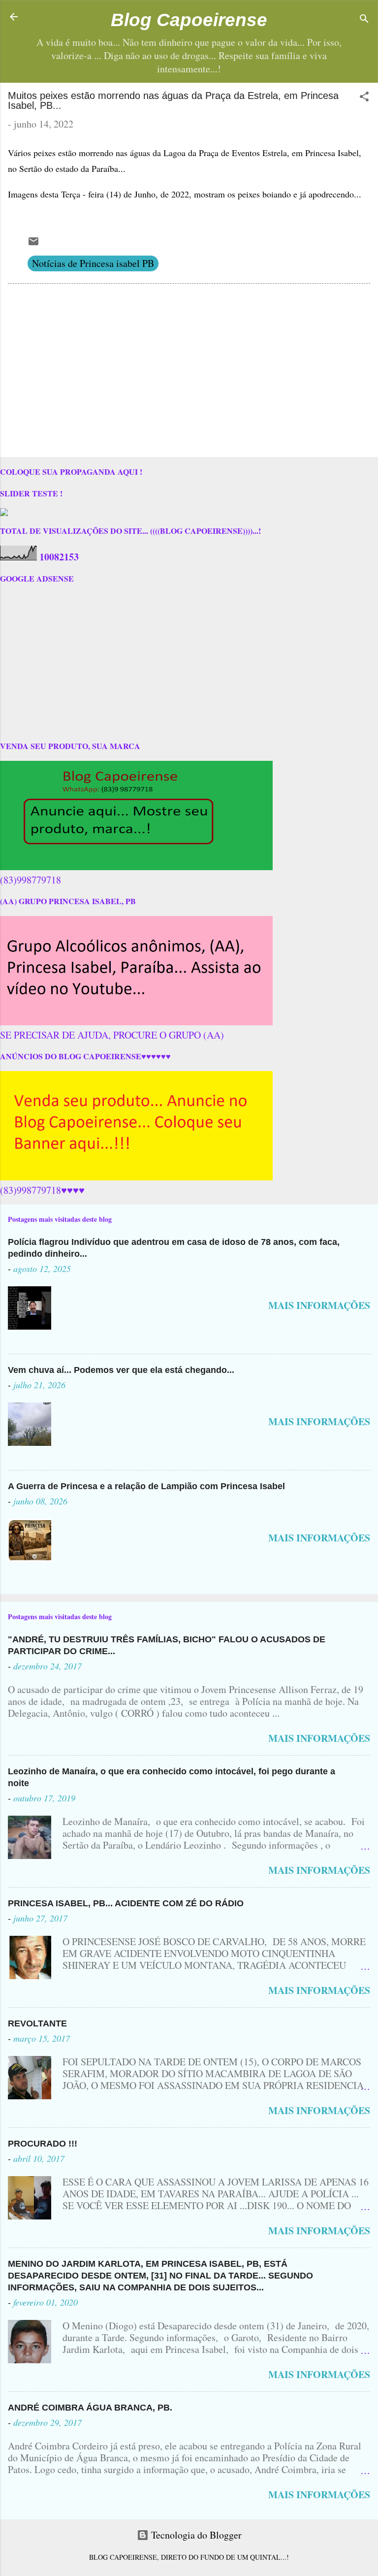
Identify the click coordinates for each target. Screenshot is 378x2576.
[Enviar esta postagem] (33, 244)
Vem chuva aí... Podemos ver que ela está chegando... (121, 1370)
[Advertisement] (189, 372)
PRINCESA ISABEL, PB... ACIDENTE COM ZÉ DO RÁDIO (126, 1903)
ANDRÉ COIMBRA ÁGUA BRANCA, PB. (90, 2408)
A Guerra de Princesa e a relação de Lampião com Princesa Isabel (146, 1486)
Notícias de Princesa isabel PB (93, 263)
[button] (364, 98)
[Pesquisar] (364, 20)
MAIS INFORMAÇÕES (319, 1305)
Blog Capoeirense (189, 20)
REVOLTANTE (37, 2023)
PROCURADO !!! (43, 2144)
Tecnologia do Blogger (195, 2535)
